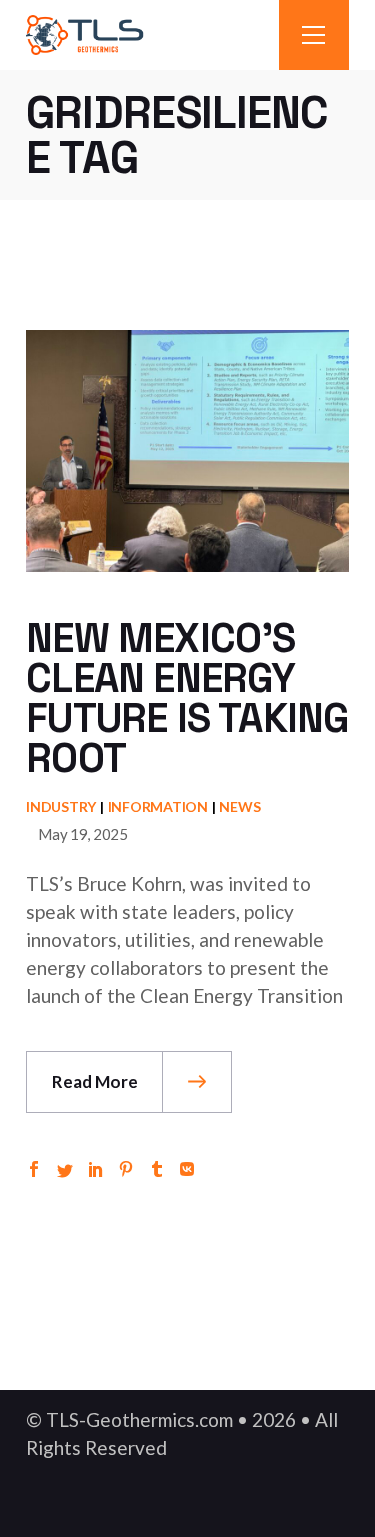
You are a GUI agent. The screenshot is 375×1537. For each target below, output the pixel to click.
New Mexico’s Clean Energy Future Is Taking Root (187, 698)
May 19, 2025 (82, 834)
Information (158, 806)
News (239, 806)
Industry (61, 806)
